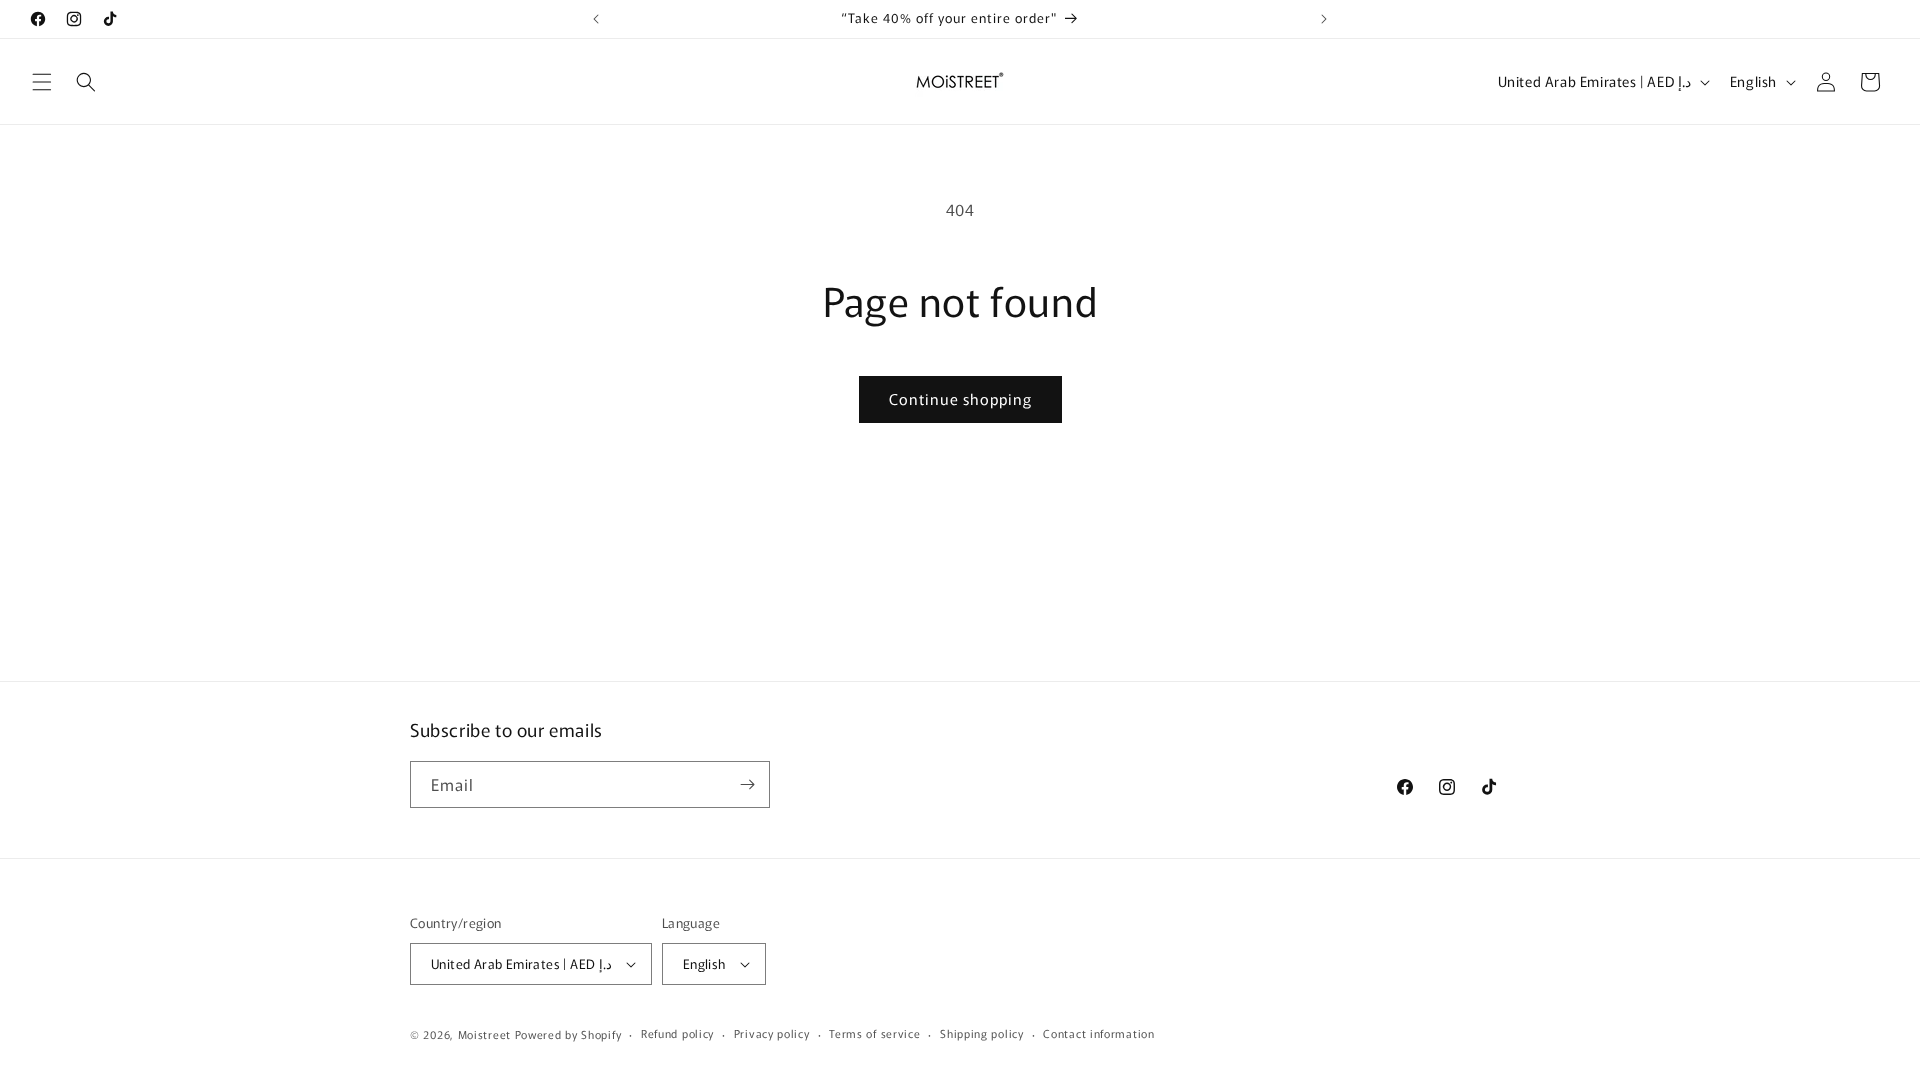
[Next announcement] (1324, 19)
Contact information (1098, 1033)
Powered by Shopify (568, 1034)
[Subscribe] (747, 784)
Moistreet (484, 1034)
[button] (42, 82)
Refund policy (677, 1033)
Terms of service (874, 1033)
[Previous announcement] (596, 19)
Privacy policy (772, 1033)
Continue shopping (960, 398)
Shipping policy (982, 1033)
